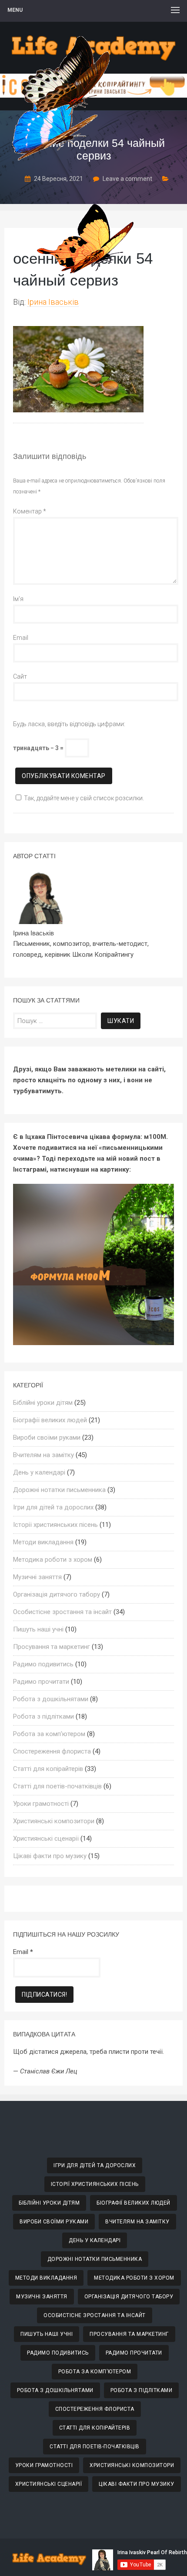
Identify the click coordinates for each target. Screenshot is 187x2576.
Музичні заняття (37, 1577)
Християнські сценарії (46, 1839)
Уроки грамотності (41, 1804)
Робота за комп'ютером (49, 1734)
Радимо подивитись (43, 1664)
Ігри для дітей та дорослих (53, 1507)
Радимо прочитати (41, 1682)
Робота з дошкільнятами (51, 1699)
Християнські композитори (54, 1821)
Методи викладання (43, 1542)
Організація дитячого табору (57, 1594)
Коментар (30, 511)
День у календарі (39, 1472)
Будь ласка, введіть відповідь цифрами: (69, 724)
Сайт (20, 676)
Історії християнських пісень (55, 1525)
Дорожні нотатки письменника (59, 1490)
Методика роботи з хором (53, 1560)
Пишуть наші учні (38, 1629)
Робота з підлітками (43, 1716)
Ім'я (18, 599)
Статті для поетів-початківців (57, 1786)
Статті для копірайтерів (48, 1769)
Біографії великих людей (50, 1420)
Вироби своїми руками (47, 1438)
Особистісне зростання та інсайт (62, 1612)
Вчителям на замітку (43, 1455)
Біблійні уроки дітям (43, 1403)
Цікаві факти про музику (50, 1856)
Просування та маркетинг (52, 1647)
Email (21, 638)
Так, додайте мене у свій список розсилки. (84, 798)
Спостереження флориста (52, 1751)
